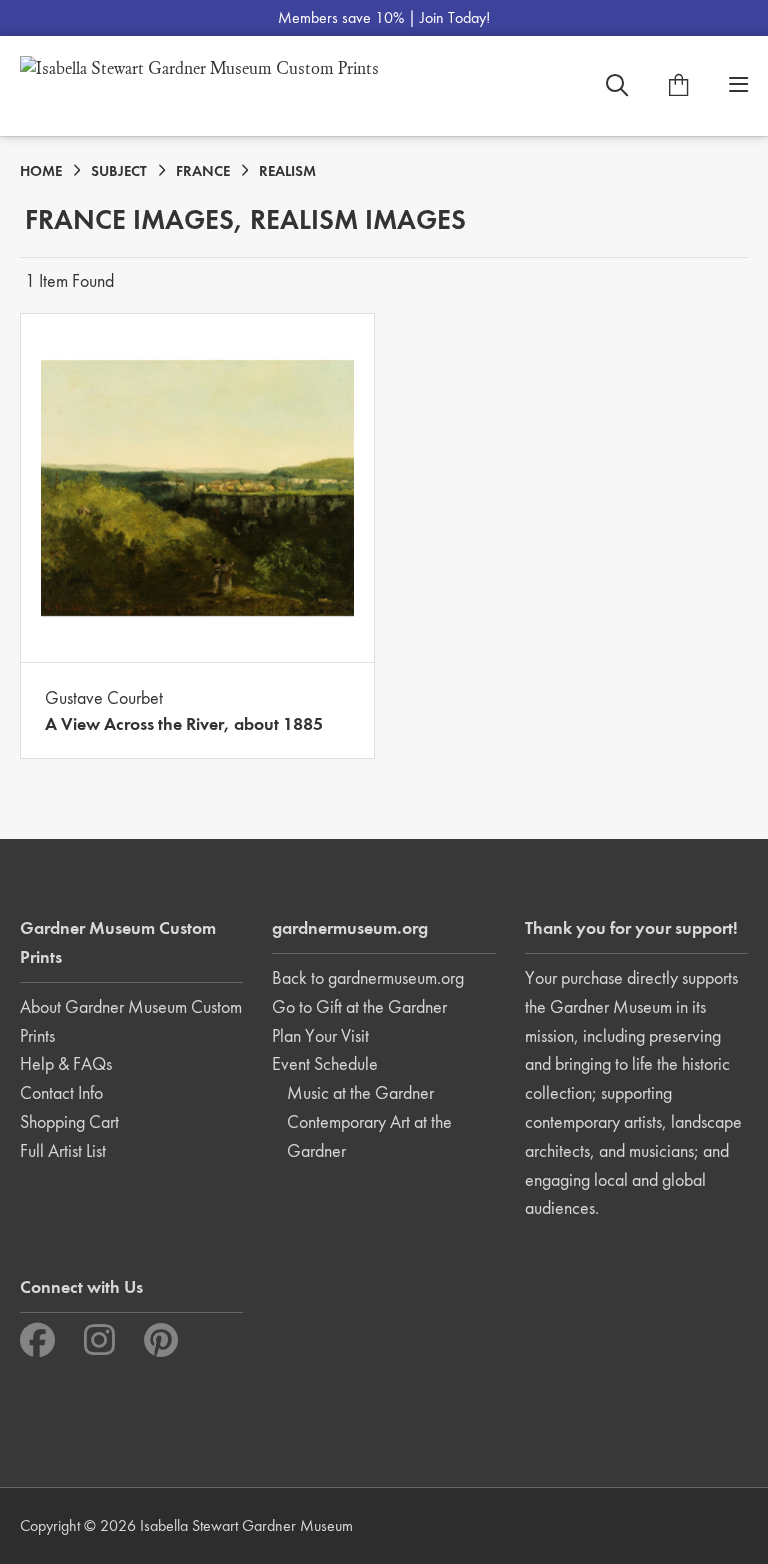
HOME (41, 171)
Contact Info (61, 1092)
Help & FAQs (66, 1063)
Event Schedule (325, 1063)
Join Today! (455, 17)
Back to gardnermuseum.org (368, 977)
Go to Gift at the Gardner (359, 1006)
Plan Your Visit (320, 1035)
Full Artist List (63, 1150)
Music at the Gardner (360, 1092)
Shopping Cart (69, 1121)
